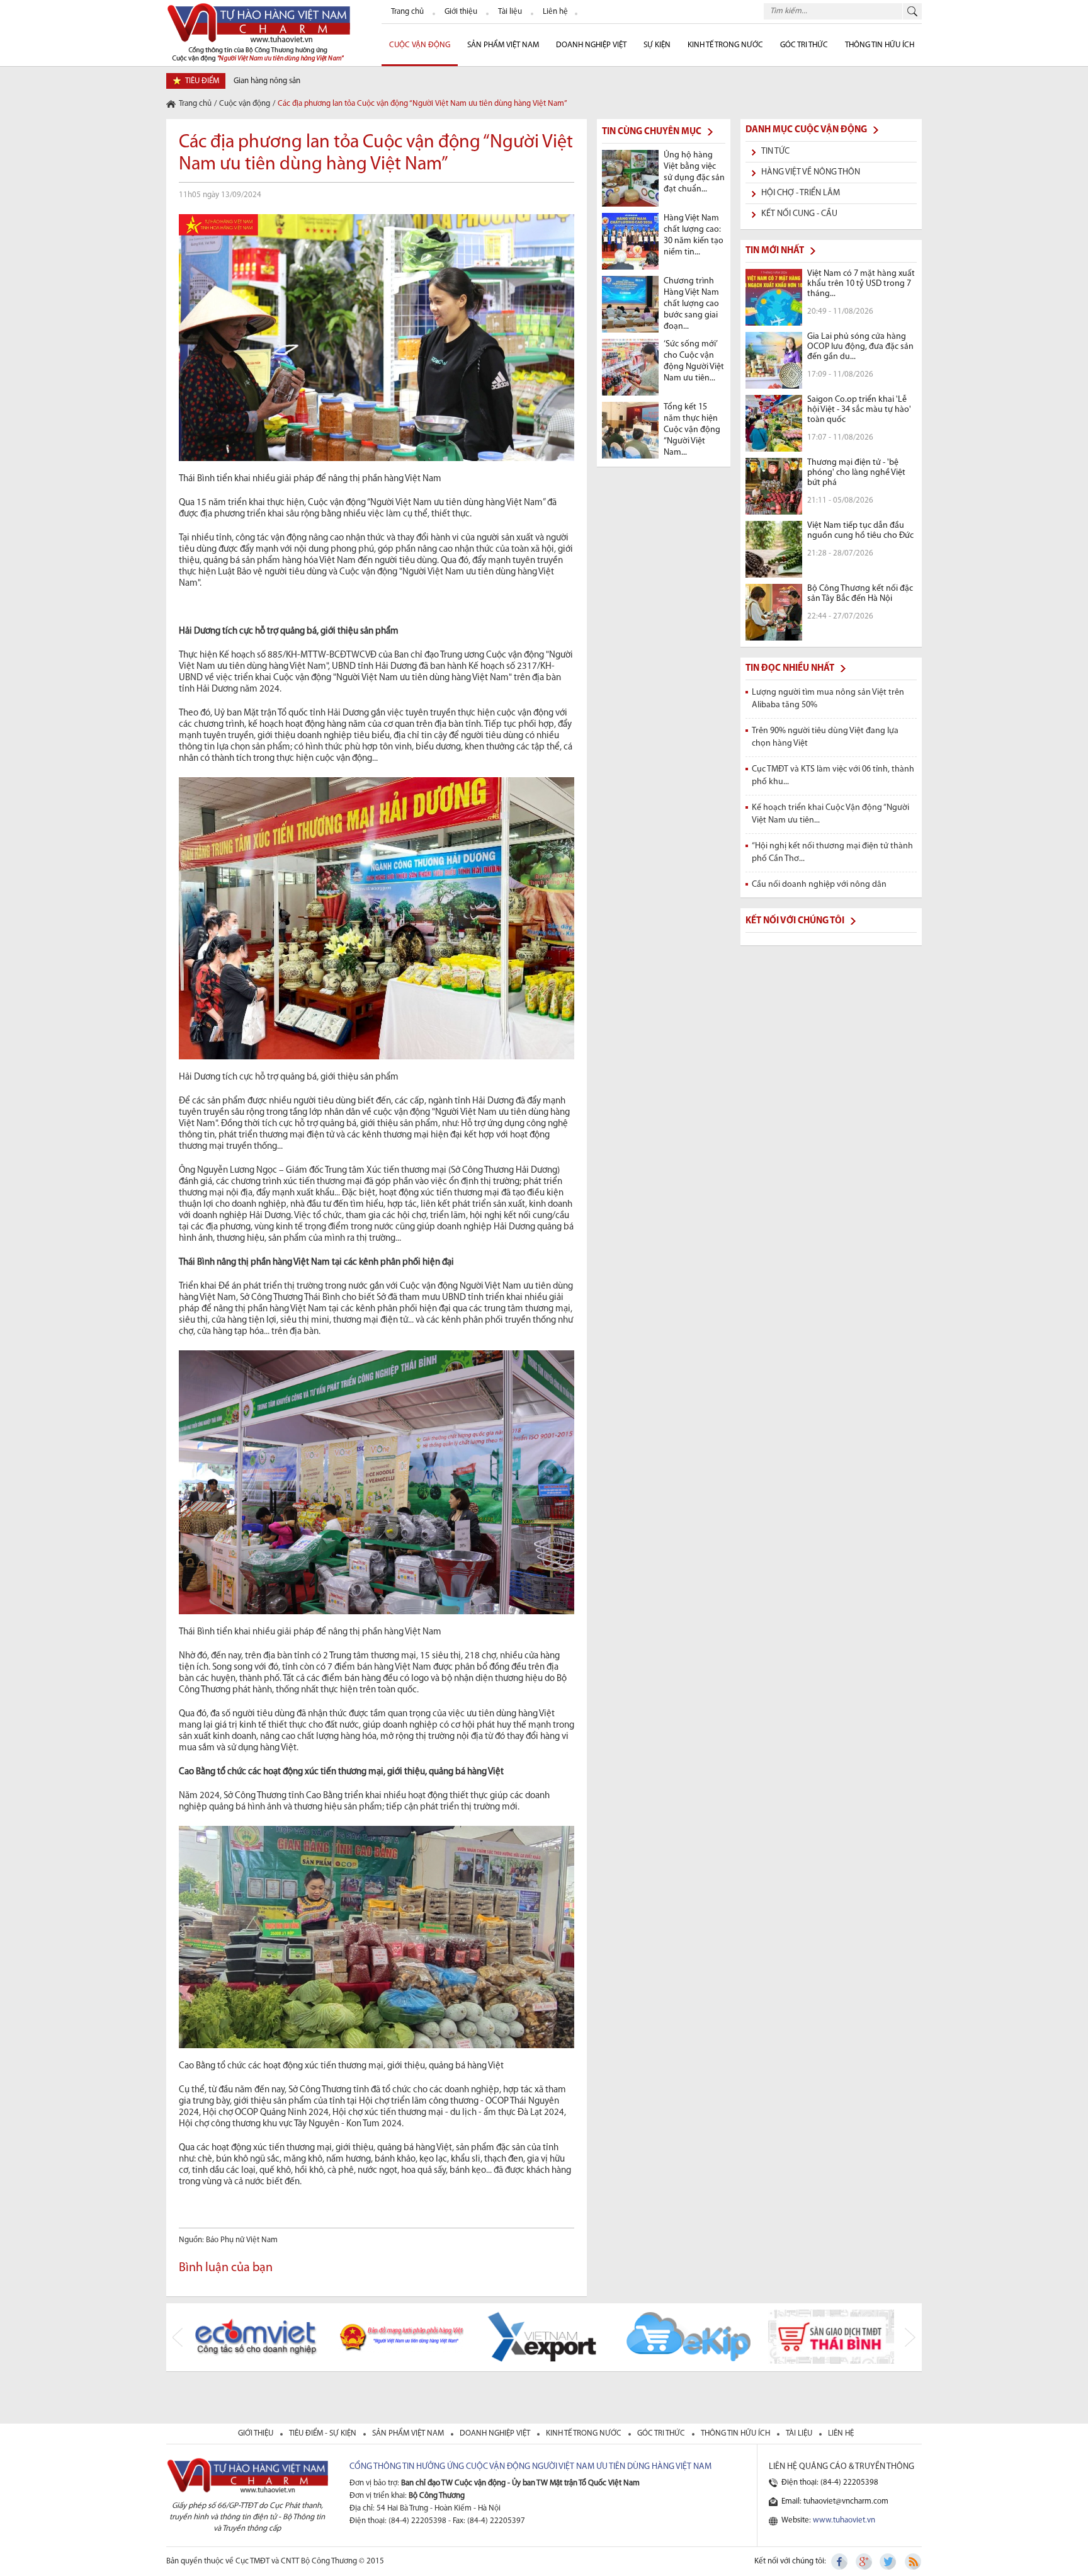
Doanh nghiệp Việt (591, 45)
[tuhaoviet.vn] (258, 32)
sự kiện (657, 45)
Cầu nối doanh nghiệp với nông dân (819, 885)
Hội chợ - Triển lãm (801, 193)
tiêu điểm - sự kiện (324, 2433)
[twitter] (888, 2562)
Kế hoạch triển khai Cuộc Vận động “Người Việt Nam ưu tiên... (830, 814)
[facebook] (841, 2562)
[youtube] (912, 2562)
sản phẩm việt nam (409, 2433)
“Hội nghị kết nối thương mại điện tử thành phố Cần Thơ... (832, 852)
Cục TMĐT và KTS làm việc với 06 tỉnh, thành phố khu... (833, 776)
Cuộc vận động (245, 104)
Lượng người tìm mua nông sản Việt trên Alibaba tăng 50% (828, 699)
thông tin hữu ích (736, 2433)
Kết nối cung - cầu (799, 214)
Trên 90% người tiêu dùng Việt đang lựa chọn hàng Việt (825, 737)
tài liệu (800, 2433)
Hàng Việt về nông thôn (811, 172)
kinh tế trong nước (585, 2433)
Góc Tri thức (804, 45)
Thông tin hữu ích (880, 45)
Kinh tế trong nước (725, 45)
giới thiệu (257, 2433)
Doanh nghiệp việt (496, 2433)
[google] (864, 2562)
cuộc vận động (420, 45)
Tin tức (775, 151)
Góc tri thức (662, 2433)
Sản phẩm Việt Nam (503, 45)
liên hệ (841, 2433)
